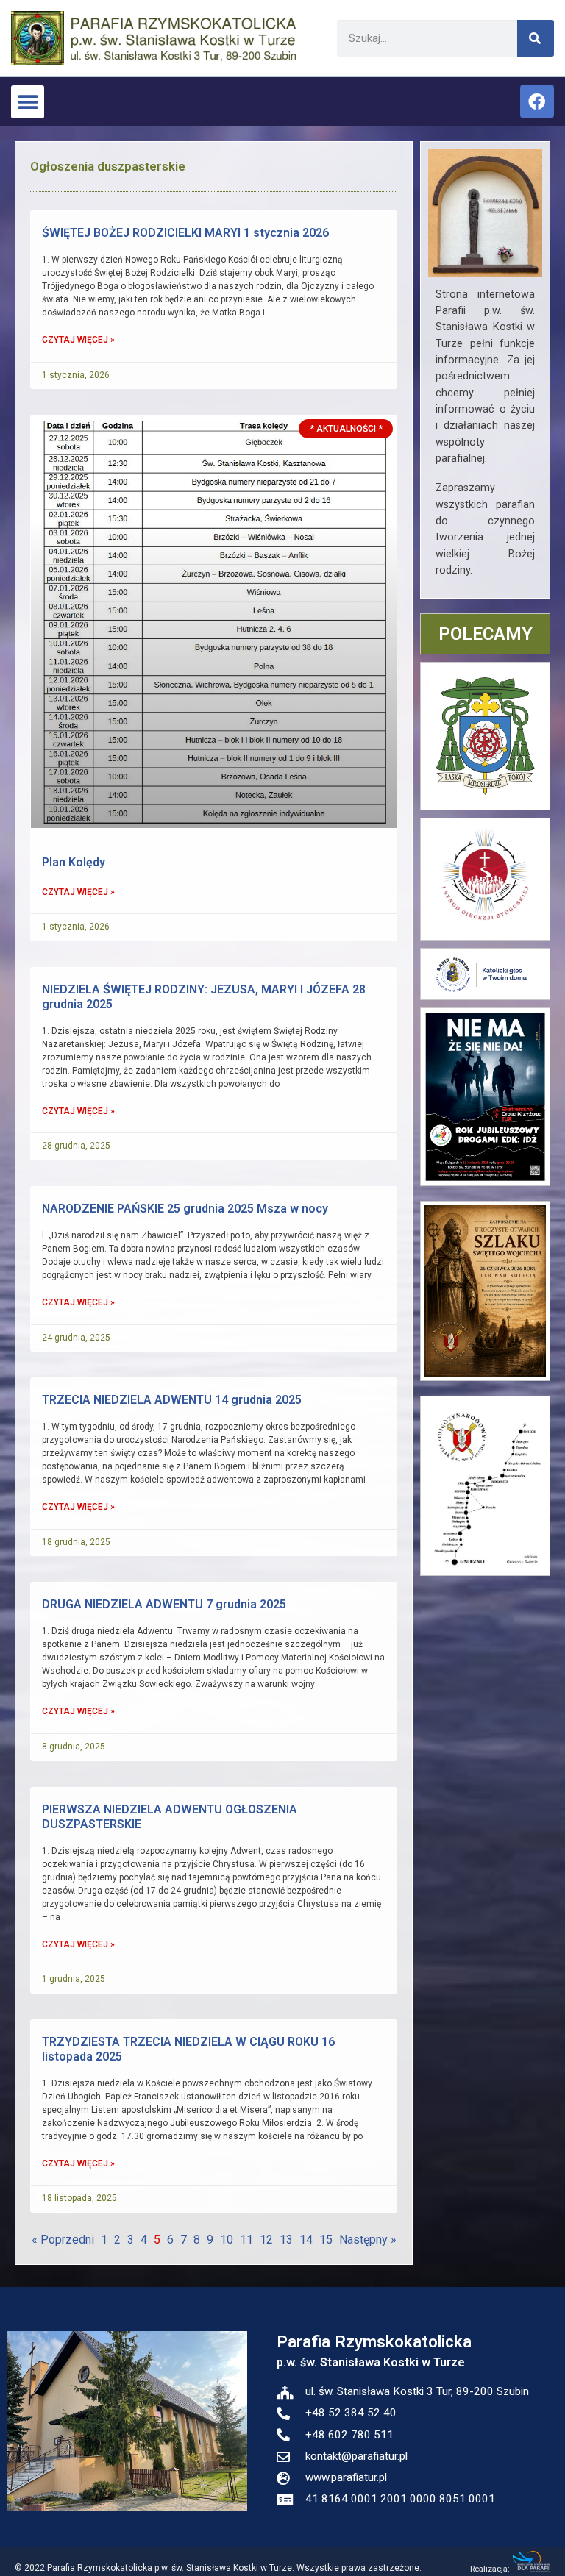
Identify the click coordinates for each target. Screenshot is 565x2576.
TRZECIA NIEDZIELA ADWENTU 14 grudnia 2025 (172, 1400)
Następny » (368, 2240)
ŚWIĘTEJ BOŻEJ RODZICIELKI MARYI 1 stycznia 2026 (185, 233)
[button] (28, 102)
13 (286, 2240)
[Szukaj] (536, 38)
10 (227, 2240)
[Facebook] (537, 101)
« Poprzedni (63, 2240)
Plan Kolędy (74, 862)
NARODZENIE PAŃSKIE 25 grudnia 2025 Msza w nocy (185, 1209)
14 (306, 2240)
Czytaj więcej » (78, 340)
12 (266, 2240)
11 (246, 2240)
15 (326, 2240)
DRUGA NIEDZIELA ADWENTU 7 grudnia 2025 (164, 1604)
